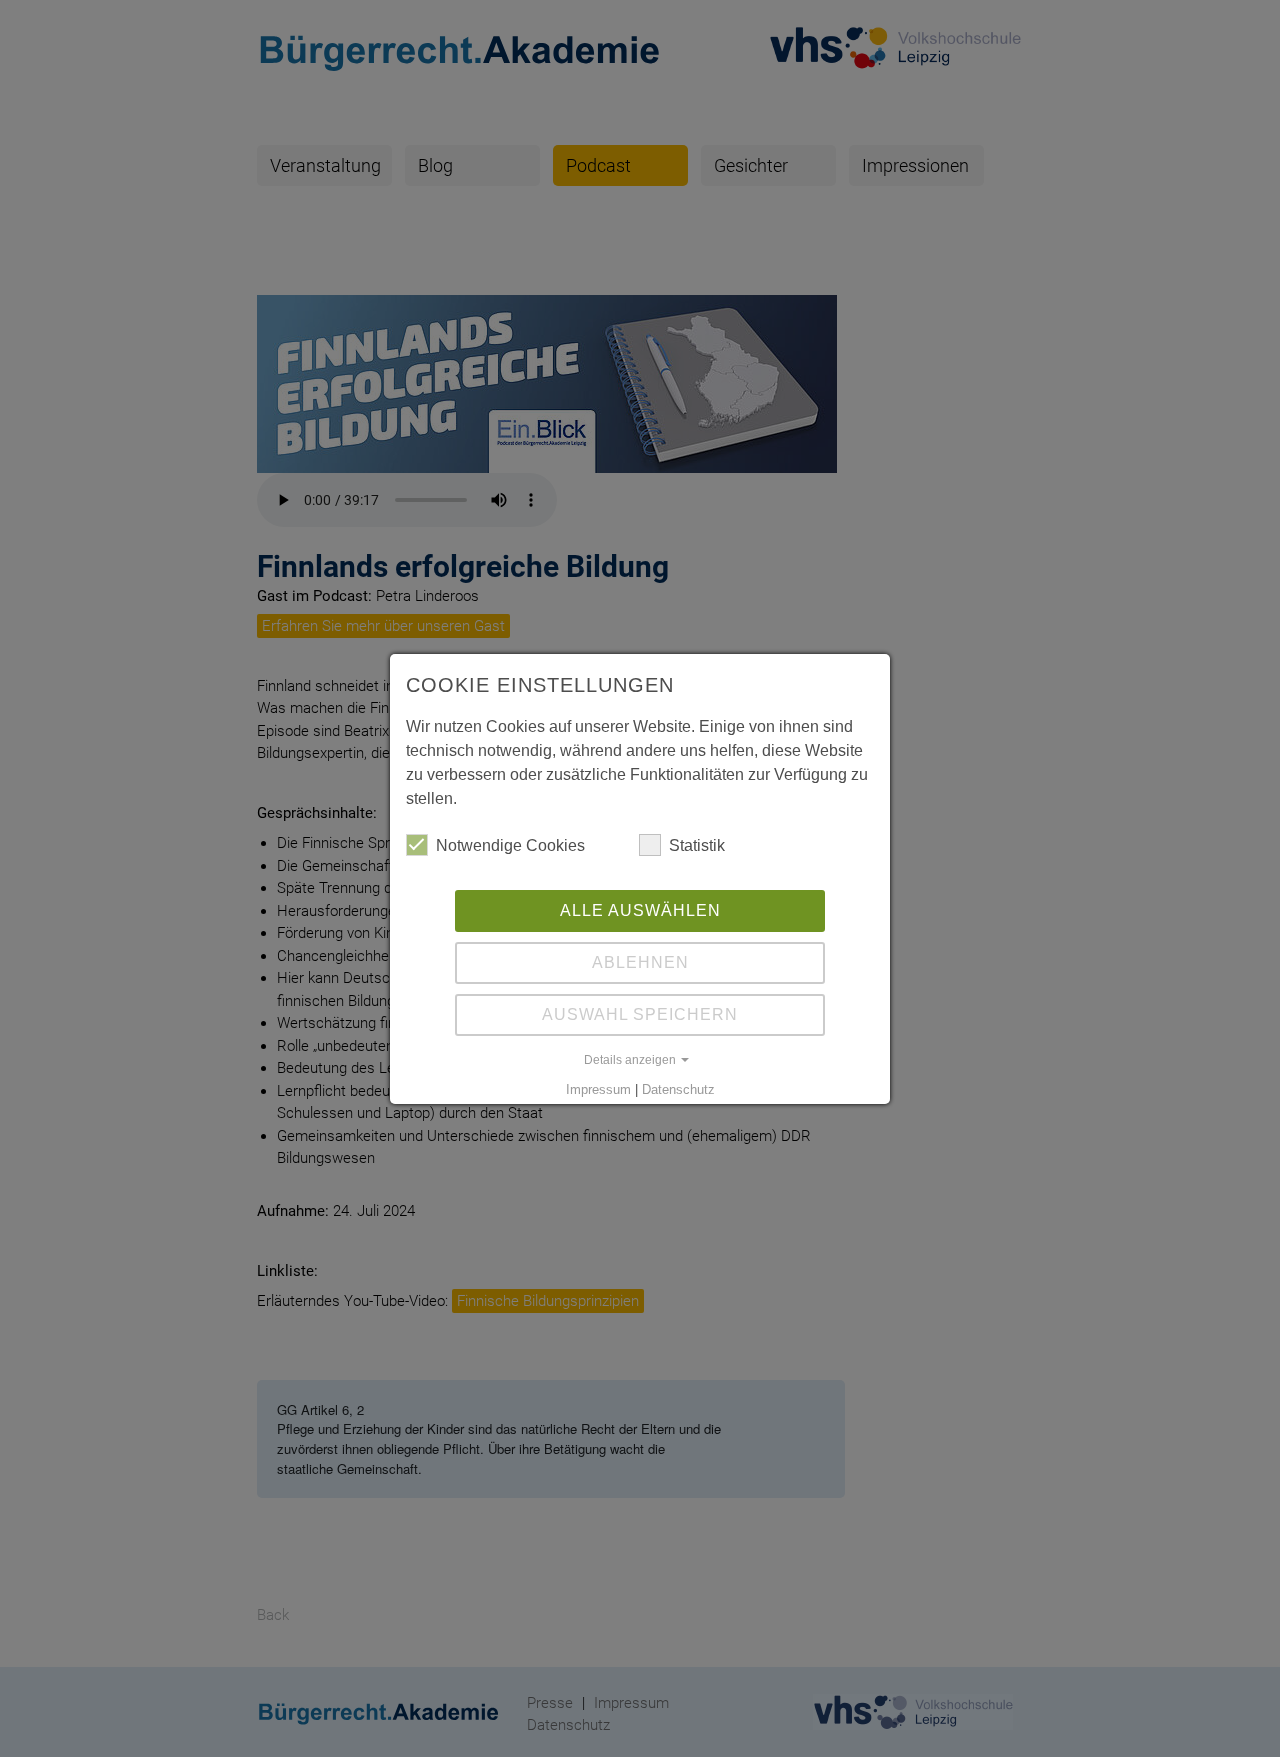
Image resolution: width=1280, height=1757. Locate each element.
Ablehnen (640, 962)
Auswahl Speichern (640, 1014)
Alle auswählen (640, 910)
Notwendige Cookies (510, 845)
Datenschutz (678, 1089)
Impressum (598, 1089)
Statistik (697, 845)
